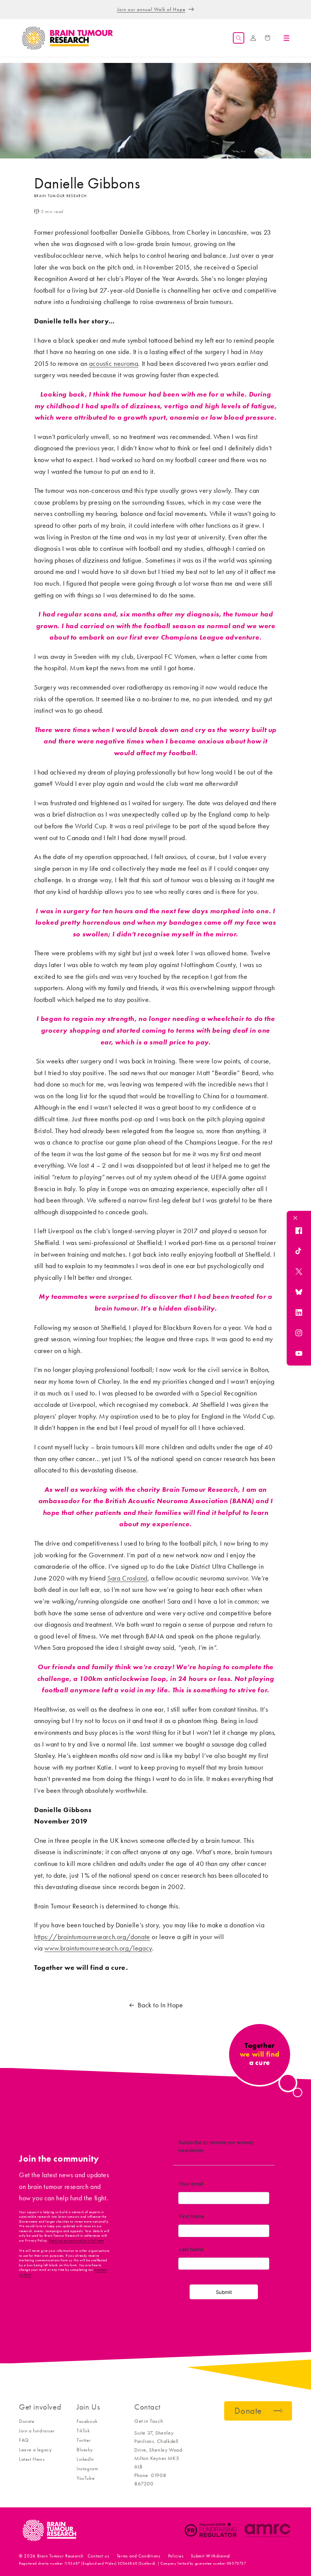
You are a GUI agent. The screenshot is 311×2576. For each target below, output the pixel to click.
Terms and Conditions (139, 2556)
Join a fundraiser (37, 2431)
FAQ (24, 2440)
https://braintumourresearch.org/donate (92, 1937)
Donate (27, 2421)
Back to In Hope (160, 2005)
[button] (239, 38)
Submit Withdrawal (210, 2556)
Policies (176, 2556)
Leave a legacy (35, 2450)
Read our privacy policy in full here (76, 2240)
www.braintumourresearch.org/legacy (98, 1948)
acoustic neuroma (114, 364)
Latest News (32, 2459)
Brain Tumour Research (60, 2556)
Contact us (98, 2556)
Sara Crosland (127, 1578)
